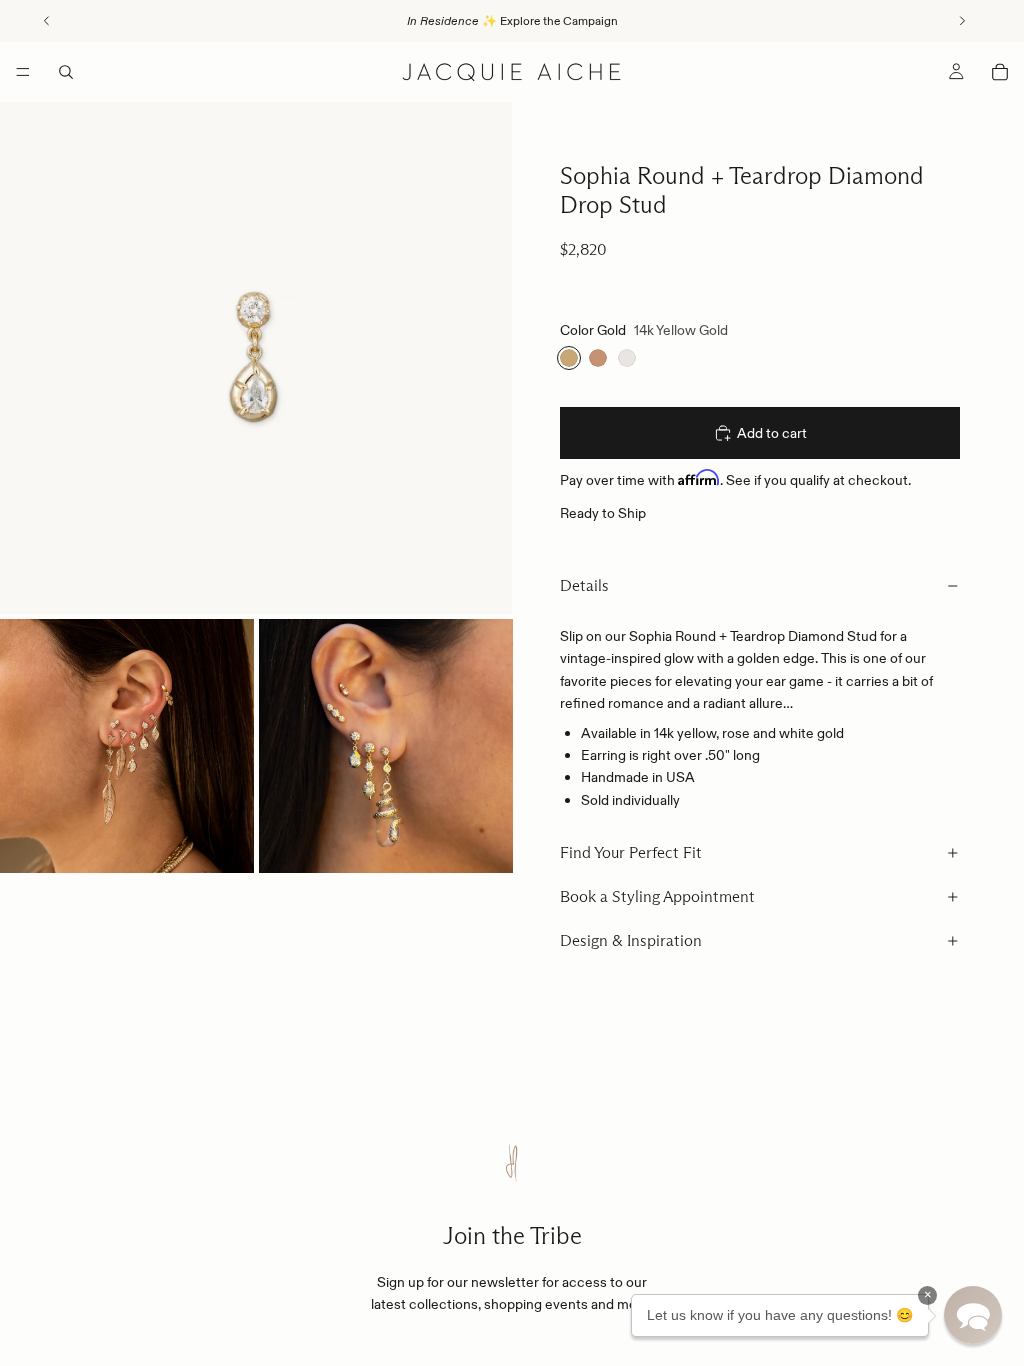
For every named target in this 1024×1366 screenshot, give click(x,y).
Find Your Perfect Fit (631, 852)
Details (584, 585)
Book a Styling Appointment (657, 896)
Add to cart (772, 433)
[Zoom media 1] (256, 358)
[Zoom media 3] (386, 746)
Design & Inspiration (631, 940)
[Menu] (23, 72)
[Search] (66, 72)
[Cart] (1000, 72)
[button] (973, 1315)
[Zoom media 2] (127, 746)
